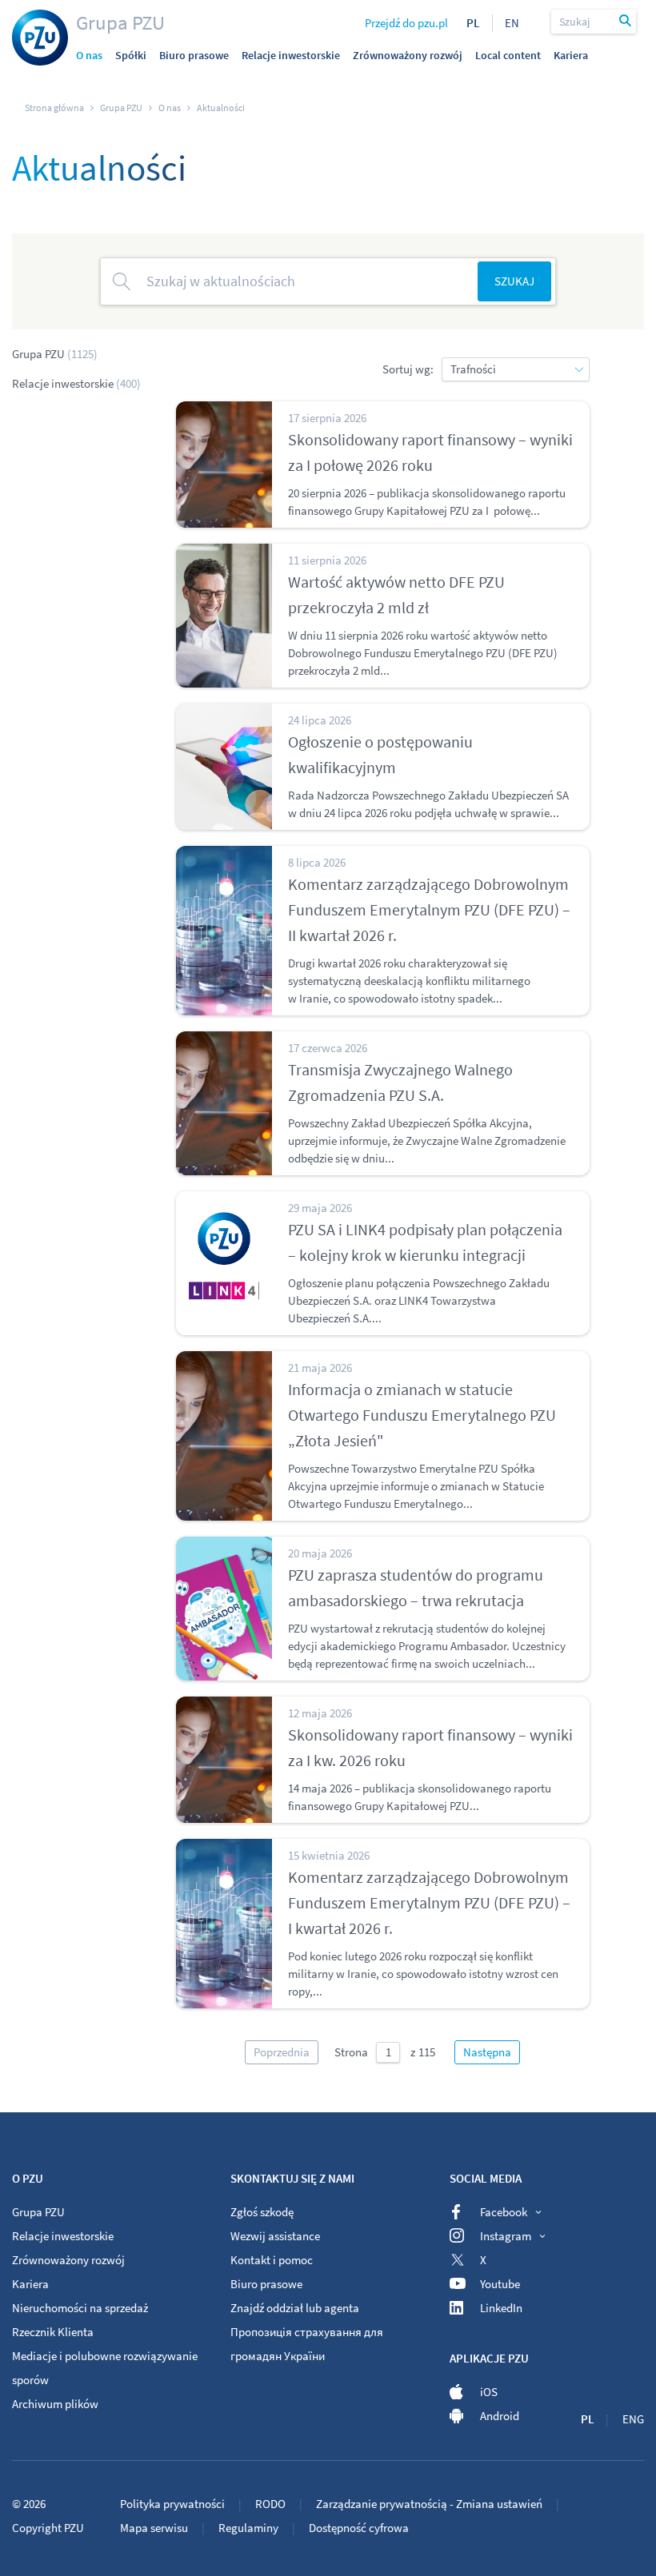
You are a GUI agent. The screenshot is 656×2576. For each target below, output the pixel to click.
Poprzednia (282, 2052)
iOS (489, 2392)
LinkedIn (501, 2308)
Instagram (506, 2236)
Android (500, 2416)
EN (512, 23)
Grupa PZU (120, 22)
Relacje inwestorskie (76, 383)
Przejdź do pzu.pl (406, 23)
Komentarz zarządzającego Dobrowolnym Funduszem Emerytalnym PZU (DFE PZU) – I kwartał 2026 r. (429, 1902)
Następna (487, 2052)
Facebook (504, 2212)
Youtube (500, 2284)
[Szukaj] (626, 22)
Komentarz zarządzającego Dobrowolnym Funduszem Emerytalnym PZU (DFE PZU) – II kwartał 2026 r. (429, 909)
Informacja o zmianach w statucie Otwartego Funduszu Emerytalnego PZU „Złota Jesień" (422, 1415)
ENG (633, 2419)
